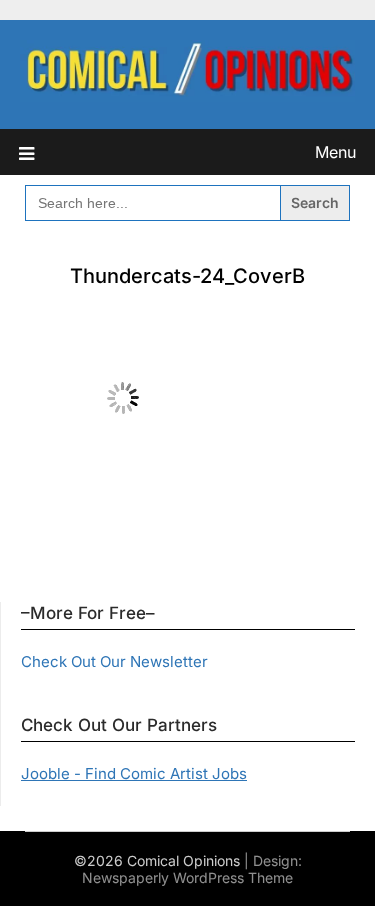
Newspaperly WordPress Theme (187, 877)
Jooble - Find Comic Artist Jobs (134, 773)
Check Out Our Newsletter (114, 661)
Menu (335, 152)
